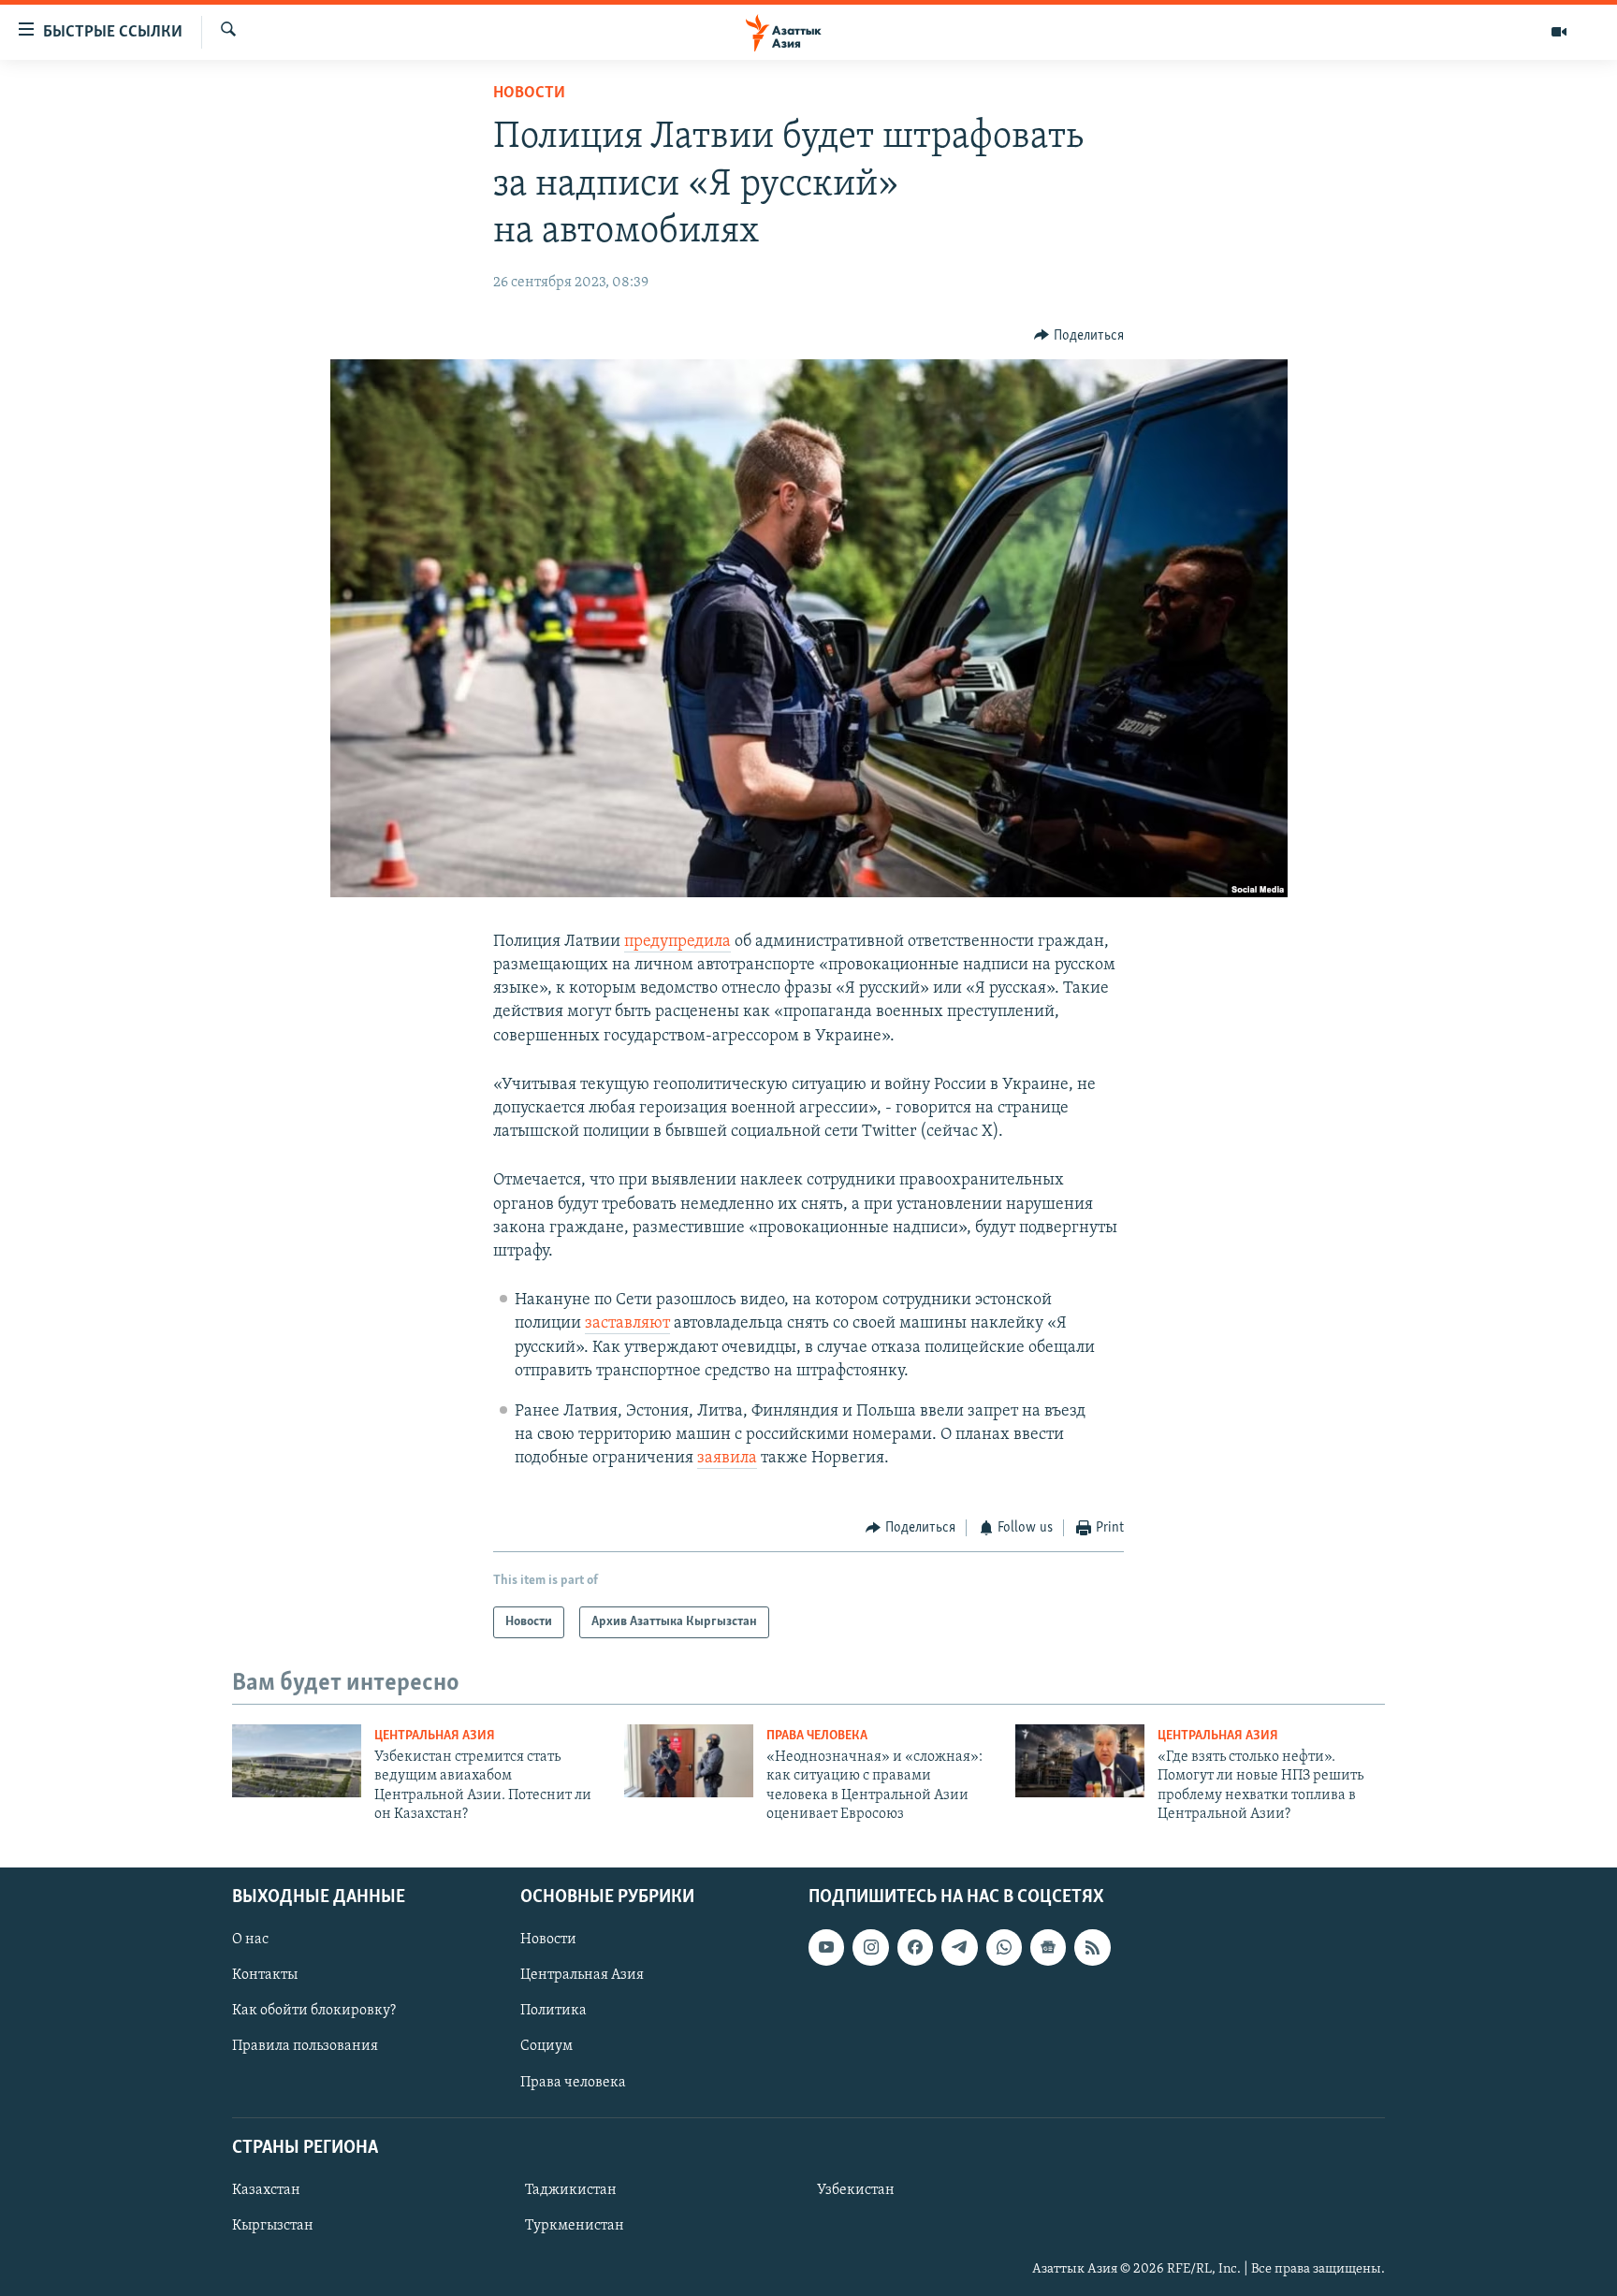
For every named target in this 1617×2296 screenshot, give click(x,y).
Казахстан (266, 2190)
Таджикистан (571, 2190)
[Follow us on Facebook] (915, 1947)
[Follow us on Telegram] (959, 1947)
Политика (554, 2011)
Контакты (265, 1975)
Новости (529, 94)
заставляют (627, 1324)
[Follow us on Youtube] (826, 1947)
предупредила (677, 942)
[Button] (1079, 336)
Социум (546, 2046)
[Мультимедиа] (1559, 32)
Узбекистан (856, 2190)
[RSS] (1092, 1947)
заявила (727, 1459)
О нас (250, 1940)
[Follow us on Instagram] (870, 1947)
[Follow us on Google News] (1048, 1947)
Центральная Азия (435, 1736)
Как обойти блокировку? (314, 2011)
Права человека (817, 1736)
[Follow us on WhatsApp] (1004, 1947)
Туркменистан (575, 2226)
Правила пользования (305, 2046)
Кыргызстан (273, 2226)
